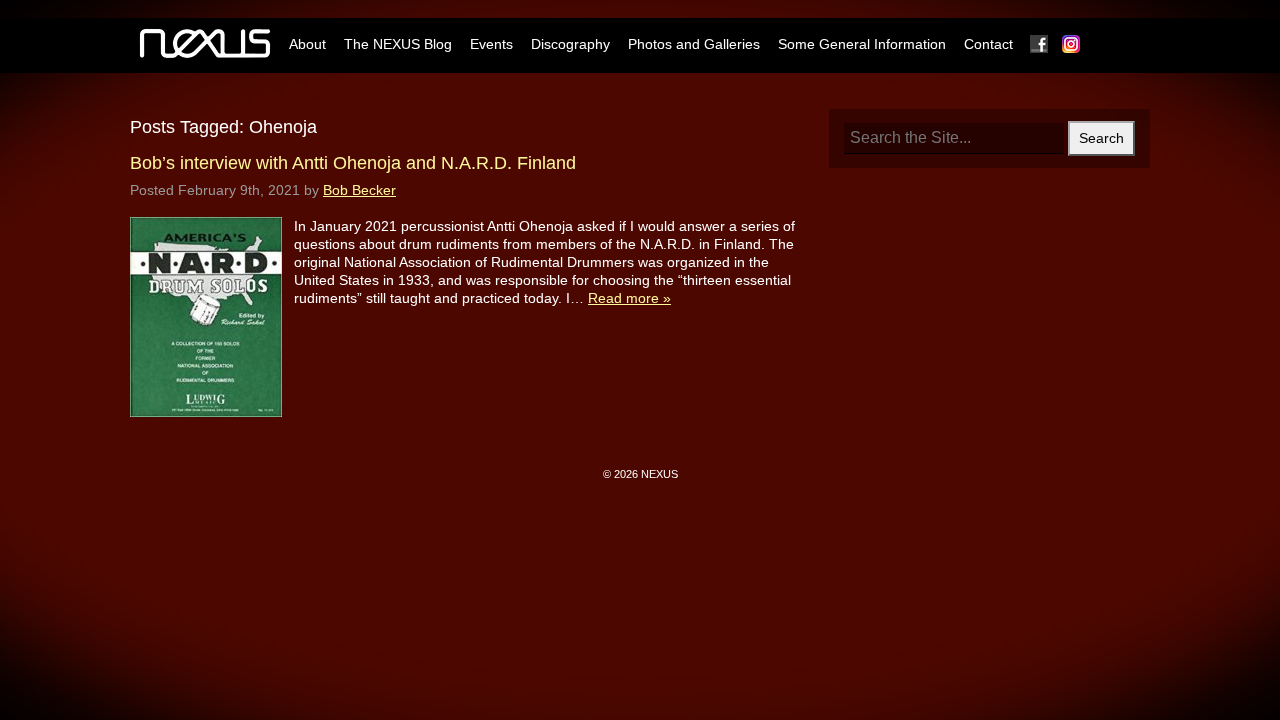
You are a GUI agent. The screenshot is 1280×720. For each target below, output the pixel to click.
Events (491, 44)
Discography (570, 44)
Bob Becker (359, 190)
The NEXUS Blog (398, 44)
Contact (988, 44)
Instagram (1072, 44)
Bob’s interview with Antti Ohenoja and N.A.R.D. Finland (353, 163)
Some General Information (862, 44)
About (307, 44)
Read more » (629, 298)
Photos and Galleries (694, 44)
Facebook (1040, 44)
